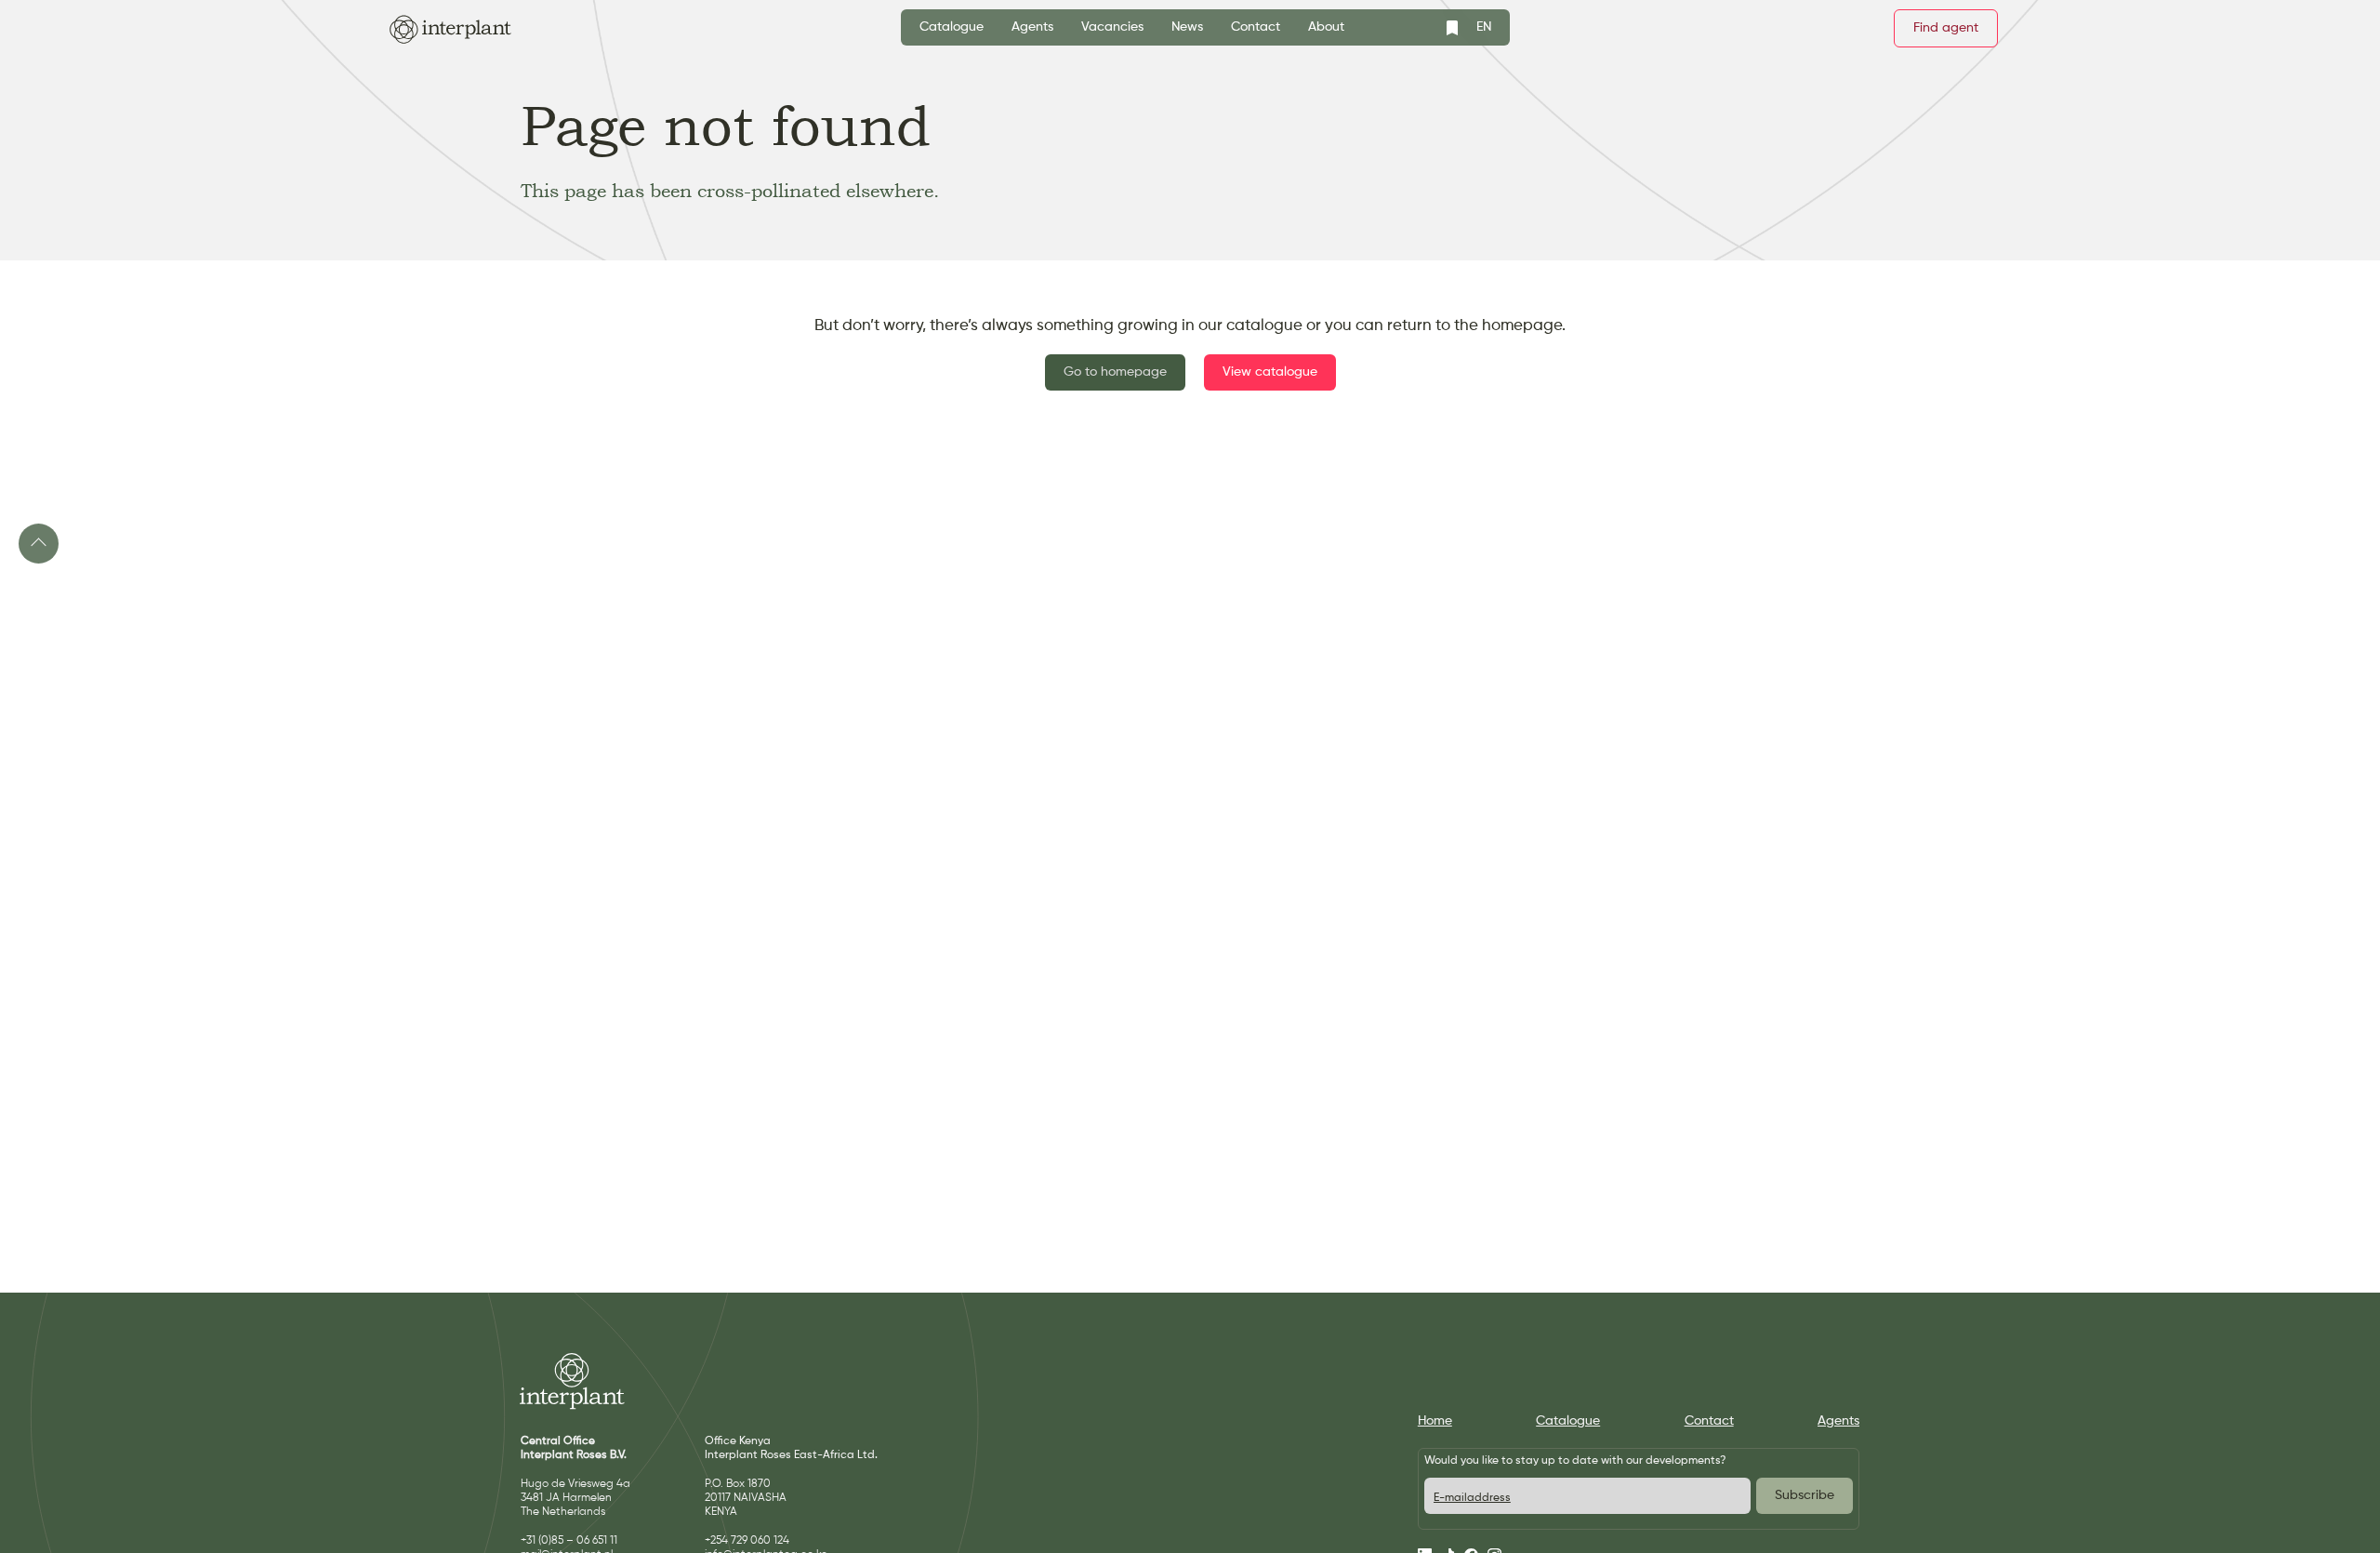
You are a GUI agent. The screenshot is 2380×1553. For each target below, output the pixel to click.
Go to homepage (1115, 372)
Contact (1256, 27)
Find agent (1946, 28)
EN (1484, 27)
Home (1435, 1421)
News (1187, 27)
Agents (1032, 27)
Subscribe (1805, 1495)
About (1326, 27)
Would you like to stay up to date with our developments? (1575, 1461)
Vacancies (1112, 27)
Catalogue (952, 27)
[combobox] (1484, 27)
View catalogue (1270, 372)
